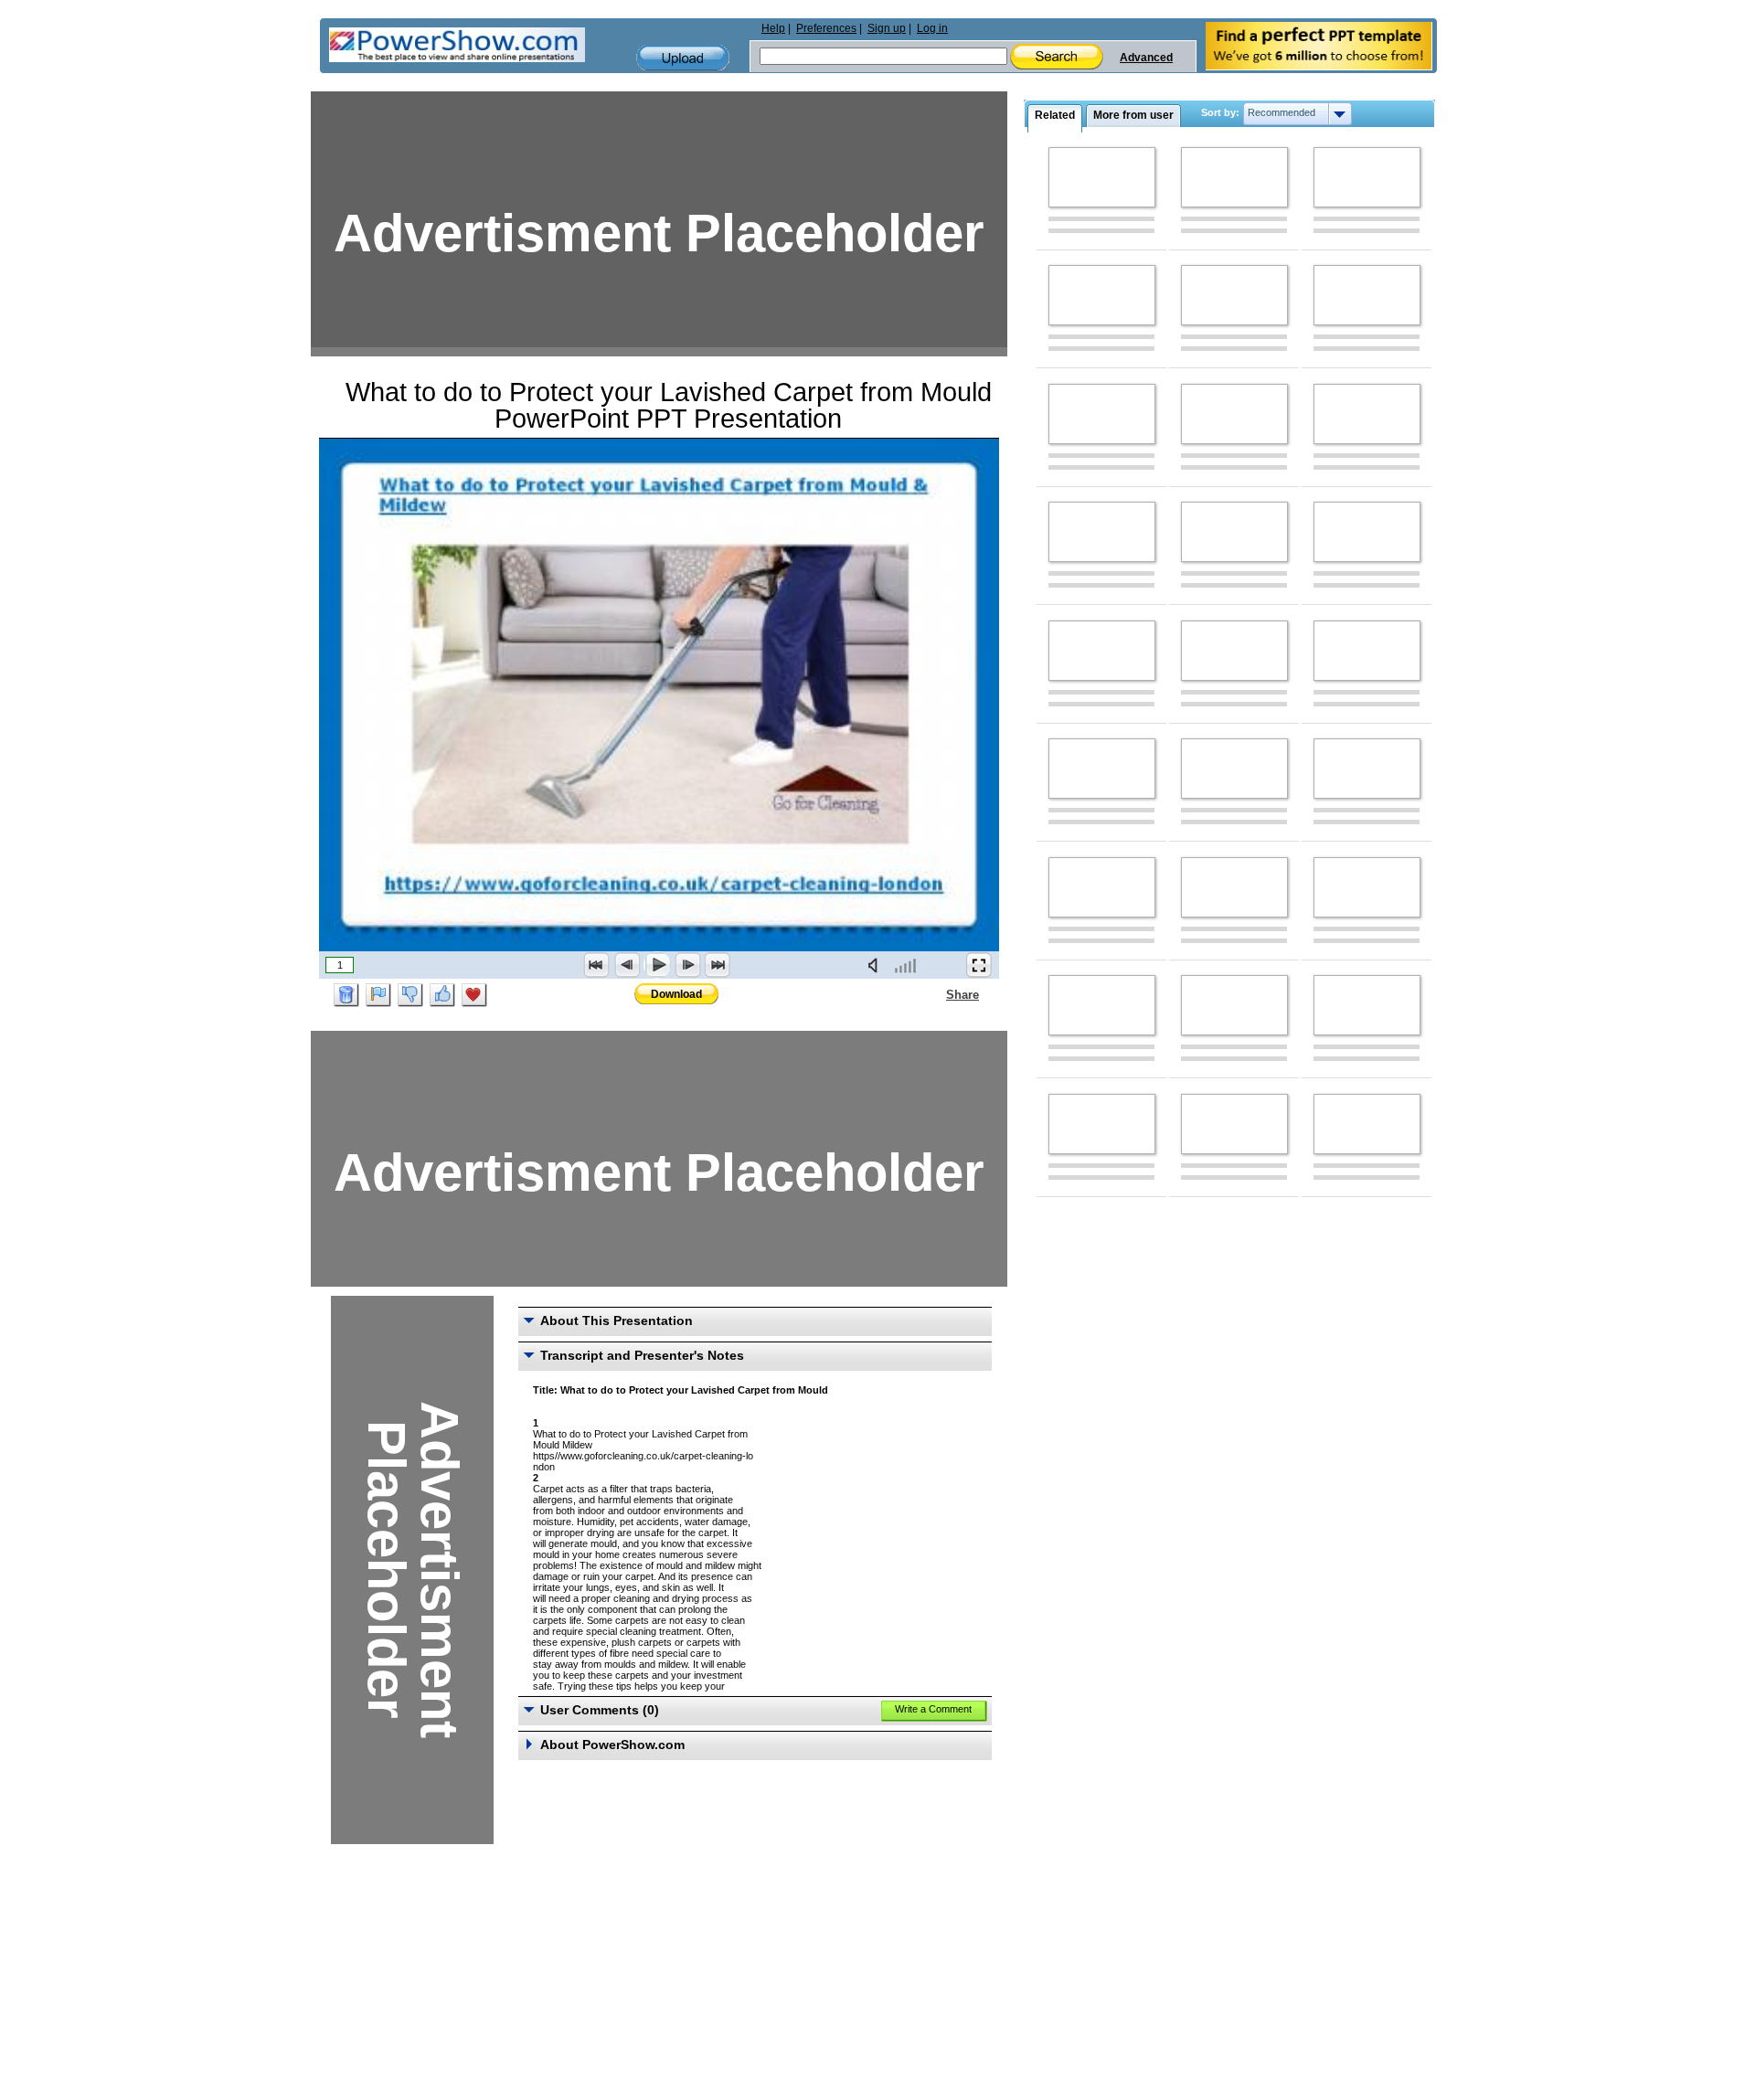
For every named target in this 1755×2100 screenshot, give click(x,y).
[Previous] (627, 965)
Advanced (1146, 58)
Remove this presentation (346, 995)
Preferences (826, 28)
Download (676, 994)
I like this (442, 995)
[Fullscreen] (979, 965)
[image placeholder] (1102, 177)
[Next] (687, 965)
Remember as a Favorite (474, 995)
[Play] (657, 965)
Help (773, 28)
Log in (932, 28)
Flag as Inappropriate (378, 995)
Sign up (887, 28)
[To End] (718, 965)
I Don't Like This (410, 995)
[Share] (935, 994)
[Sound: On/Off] (877, 965)
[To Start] (597, 965)
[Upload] (683, 58)
